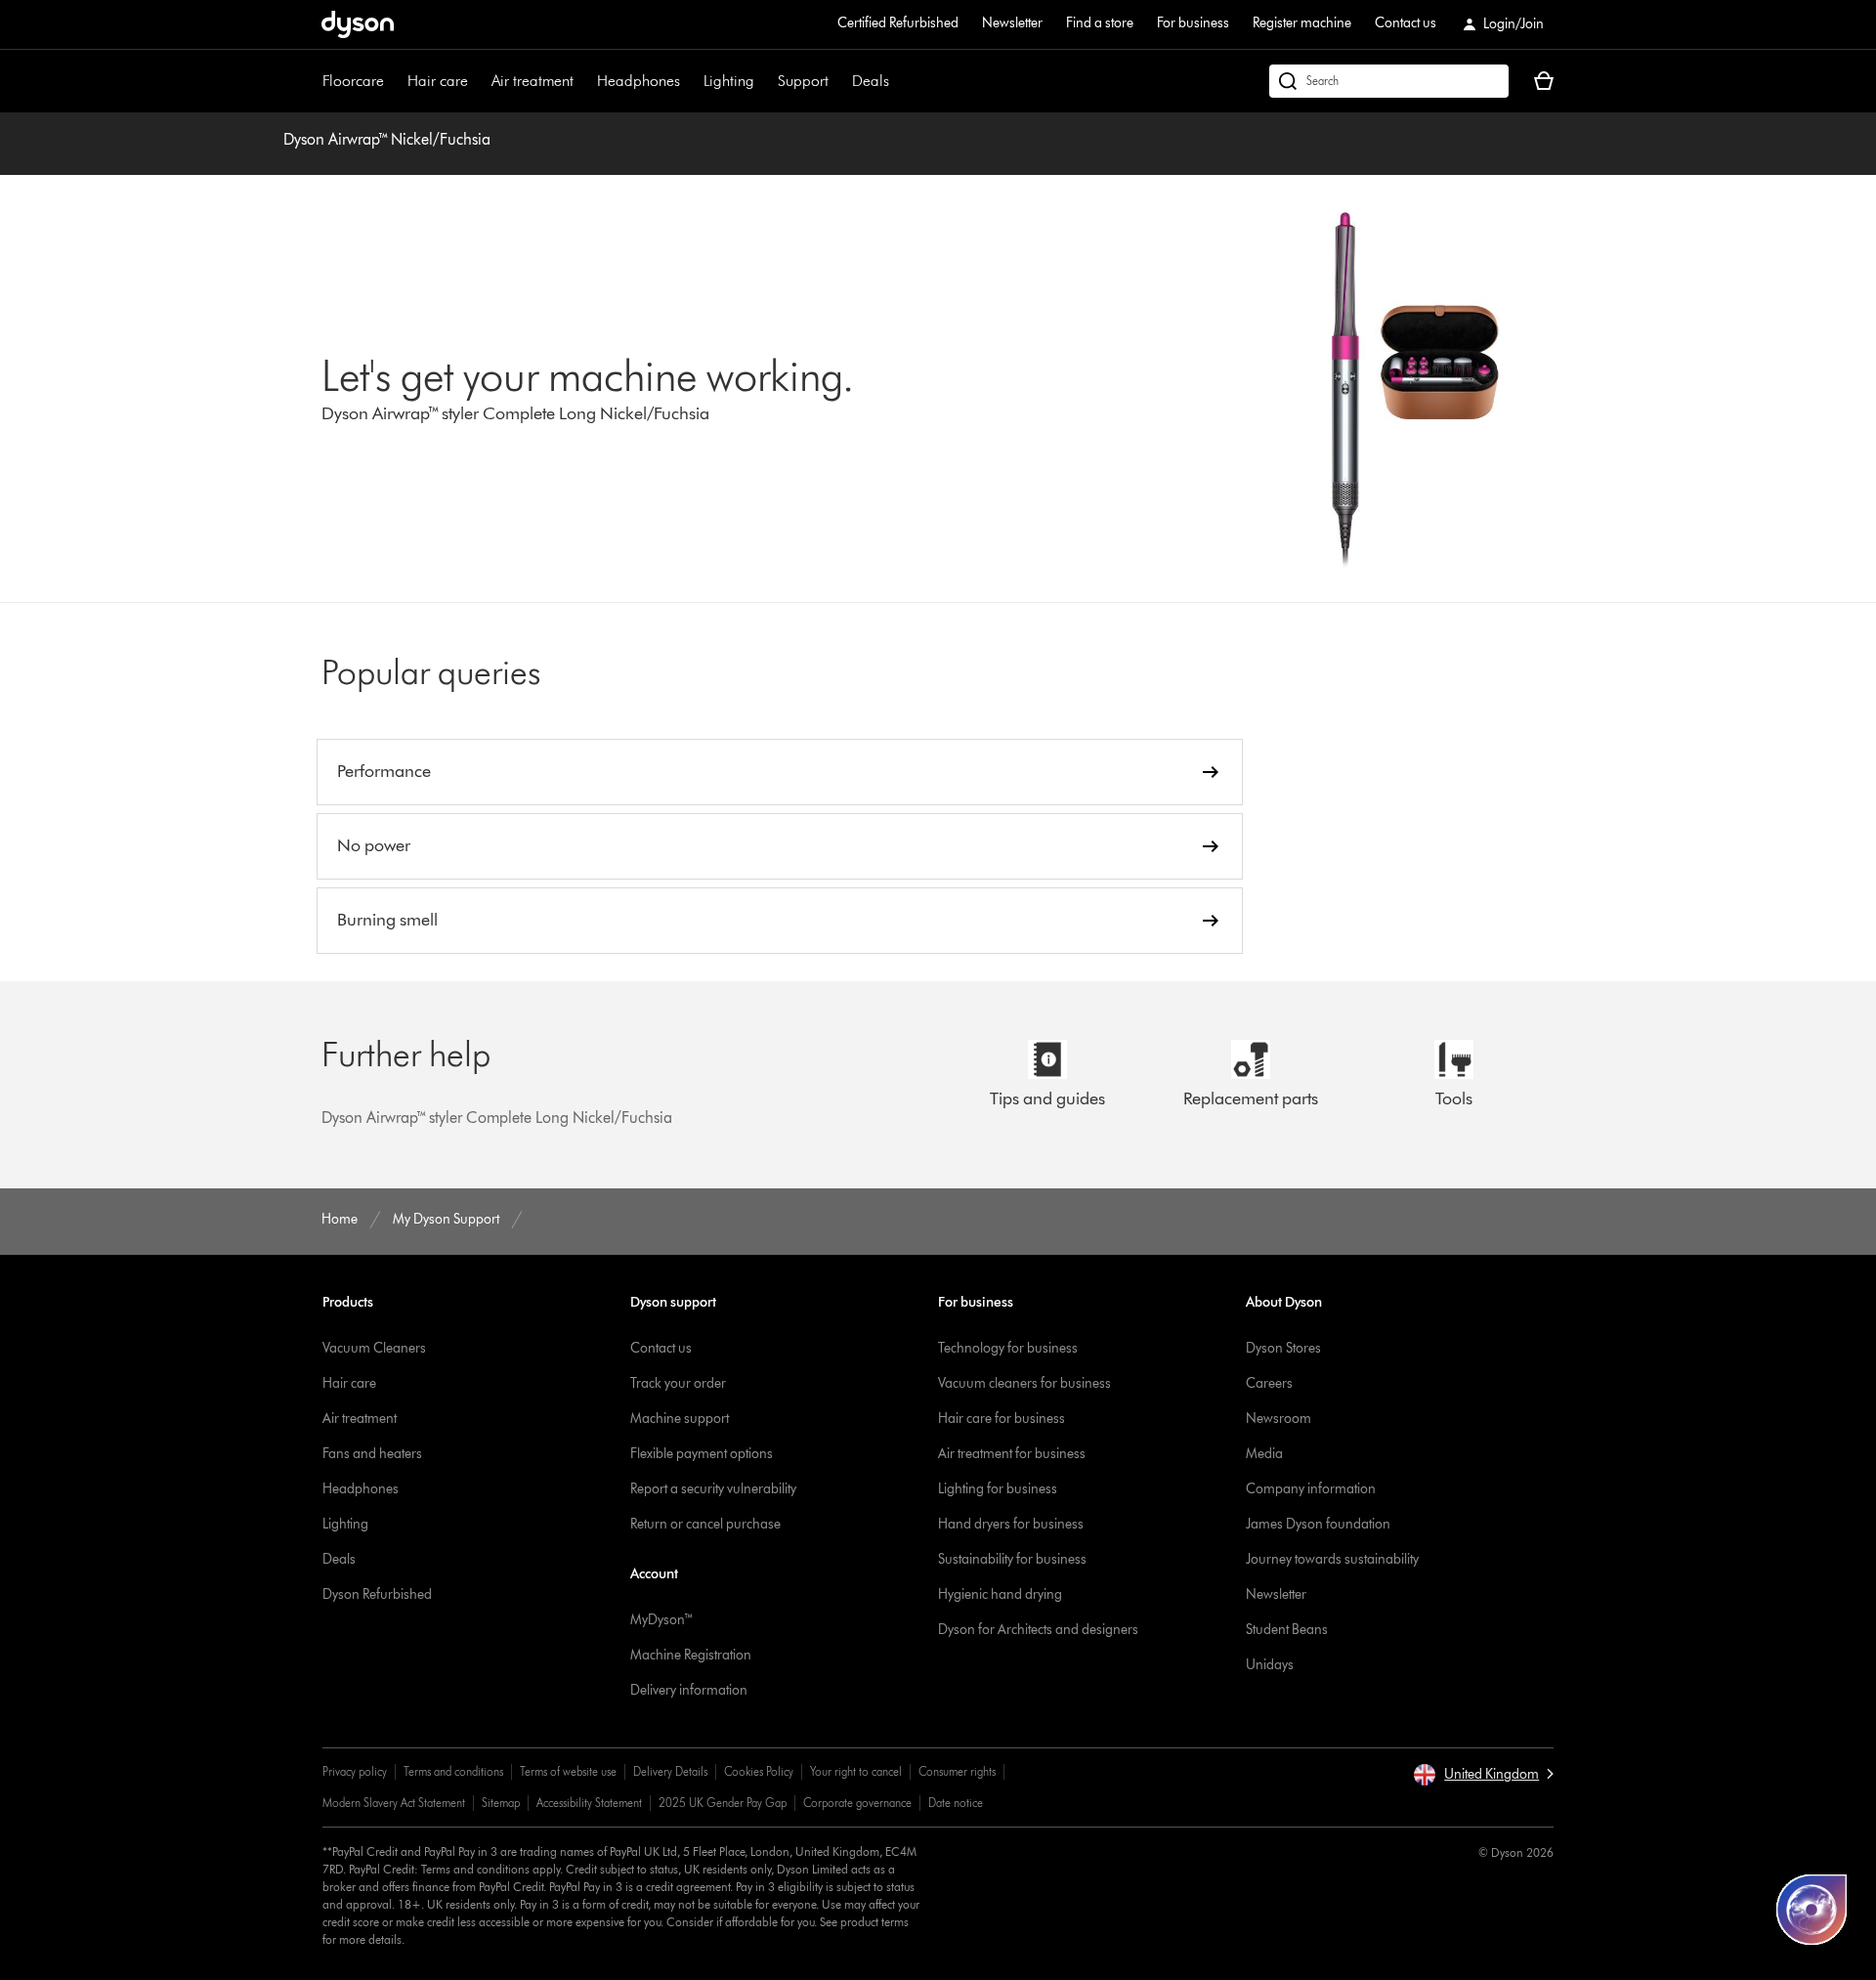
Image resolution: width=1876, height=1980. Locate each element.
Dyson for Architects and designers (1038, 1630)
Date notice (956, 1803)
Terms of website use (568, 1771)
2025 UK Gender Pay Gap (723, 1803)
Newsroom (1279, 1419)
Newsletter (1012, 23)
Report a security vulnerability (713, 1489)
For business (1193, 23)
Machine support (680, 1419)
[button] (1483, 1775)
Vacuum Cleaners (374, 1348)
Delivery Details (670, 1771)
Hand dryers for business (1011, 1524)
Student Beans (1287, 1630)
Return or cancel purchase (705, 1524)
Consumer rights (957, 1771)
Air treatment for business (1012, 1454)
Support (803, 81)
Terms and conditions (453, 1771)
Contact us (1406, 23)
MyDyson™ (662, 1620)
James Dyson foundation (1318, 1524)
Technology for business (1008, 1348)
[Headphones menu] (690, 81)
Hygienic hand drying (1000, 1594)
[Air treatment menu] (583, 81)
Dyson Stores (1283, 1348)
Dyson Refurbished (377, 1594)
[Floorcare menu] (394, 81)
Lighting (729, 81)
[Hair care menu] (478, 81)
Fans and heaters (372, 1454)
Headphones (639, 81)
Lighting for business (998, 1489)
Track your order (678, 1383)
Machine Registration (691, 1655)
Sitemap (501, 1803)
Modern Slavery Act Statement (394, 1803)
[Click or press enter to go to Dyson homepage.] (358, 24)
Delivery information (689, 1690)
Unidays (1270, 1665)
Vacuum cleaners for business (1024, 1383)
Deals (871, 81)
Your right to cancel (856, 1771)
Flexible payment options (702, 1454)
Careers (1269, 1383)
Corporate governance (857, 1803)
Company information (1311, 1489)
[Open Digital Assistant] (1812, 1910)
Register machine (1302, 23)
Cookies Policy (759, 1771)
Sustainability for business (1012, 1559)
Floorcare (353, 81)
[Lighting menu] (764, 81)
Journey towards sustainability (1332, 1559)
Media (1264, 1454)
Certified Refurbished (898, 23)
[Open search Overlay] (1389, 81)
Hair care (438, 81)
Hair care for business (1002, 1419)
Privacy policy (355, 1771)
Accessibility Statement (589, 1803)
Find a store (1100, 23)
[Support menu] (838, 81)
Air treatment (533, 81)
